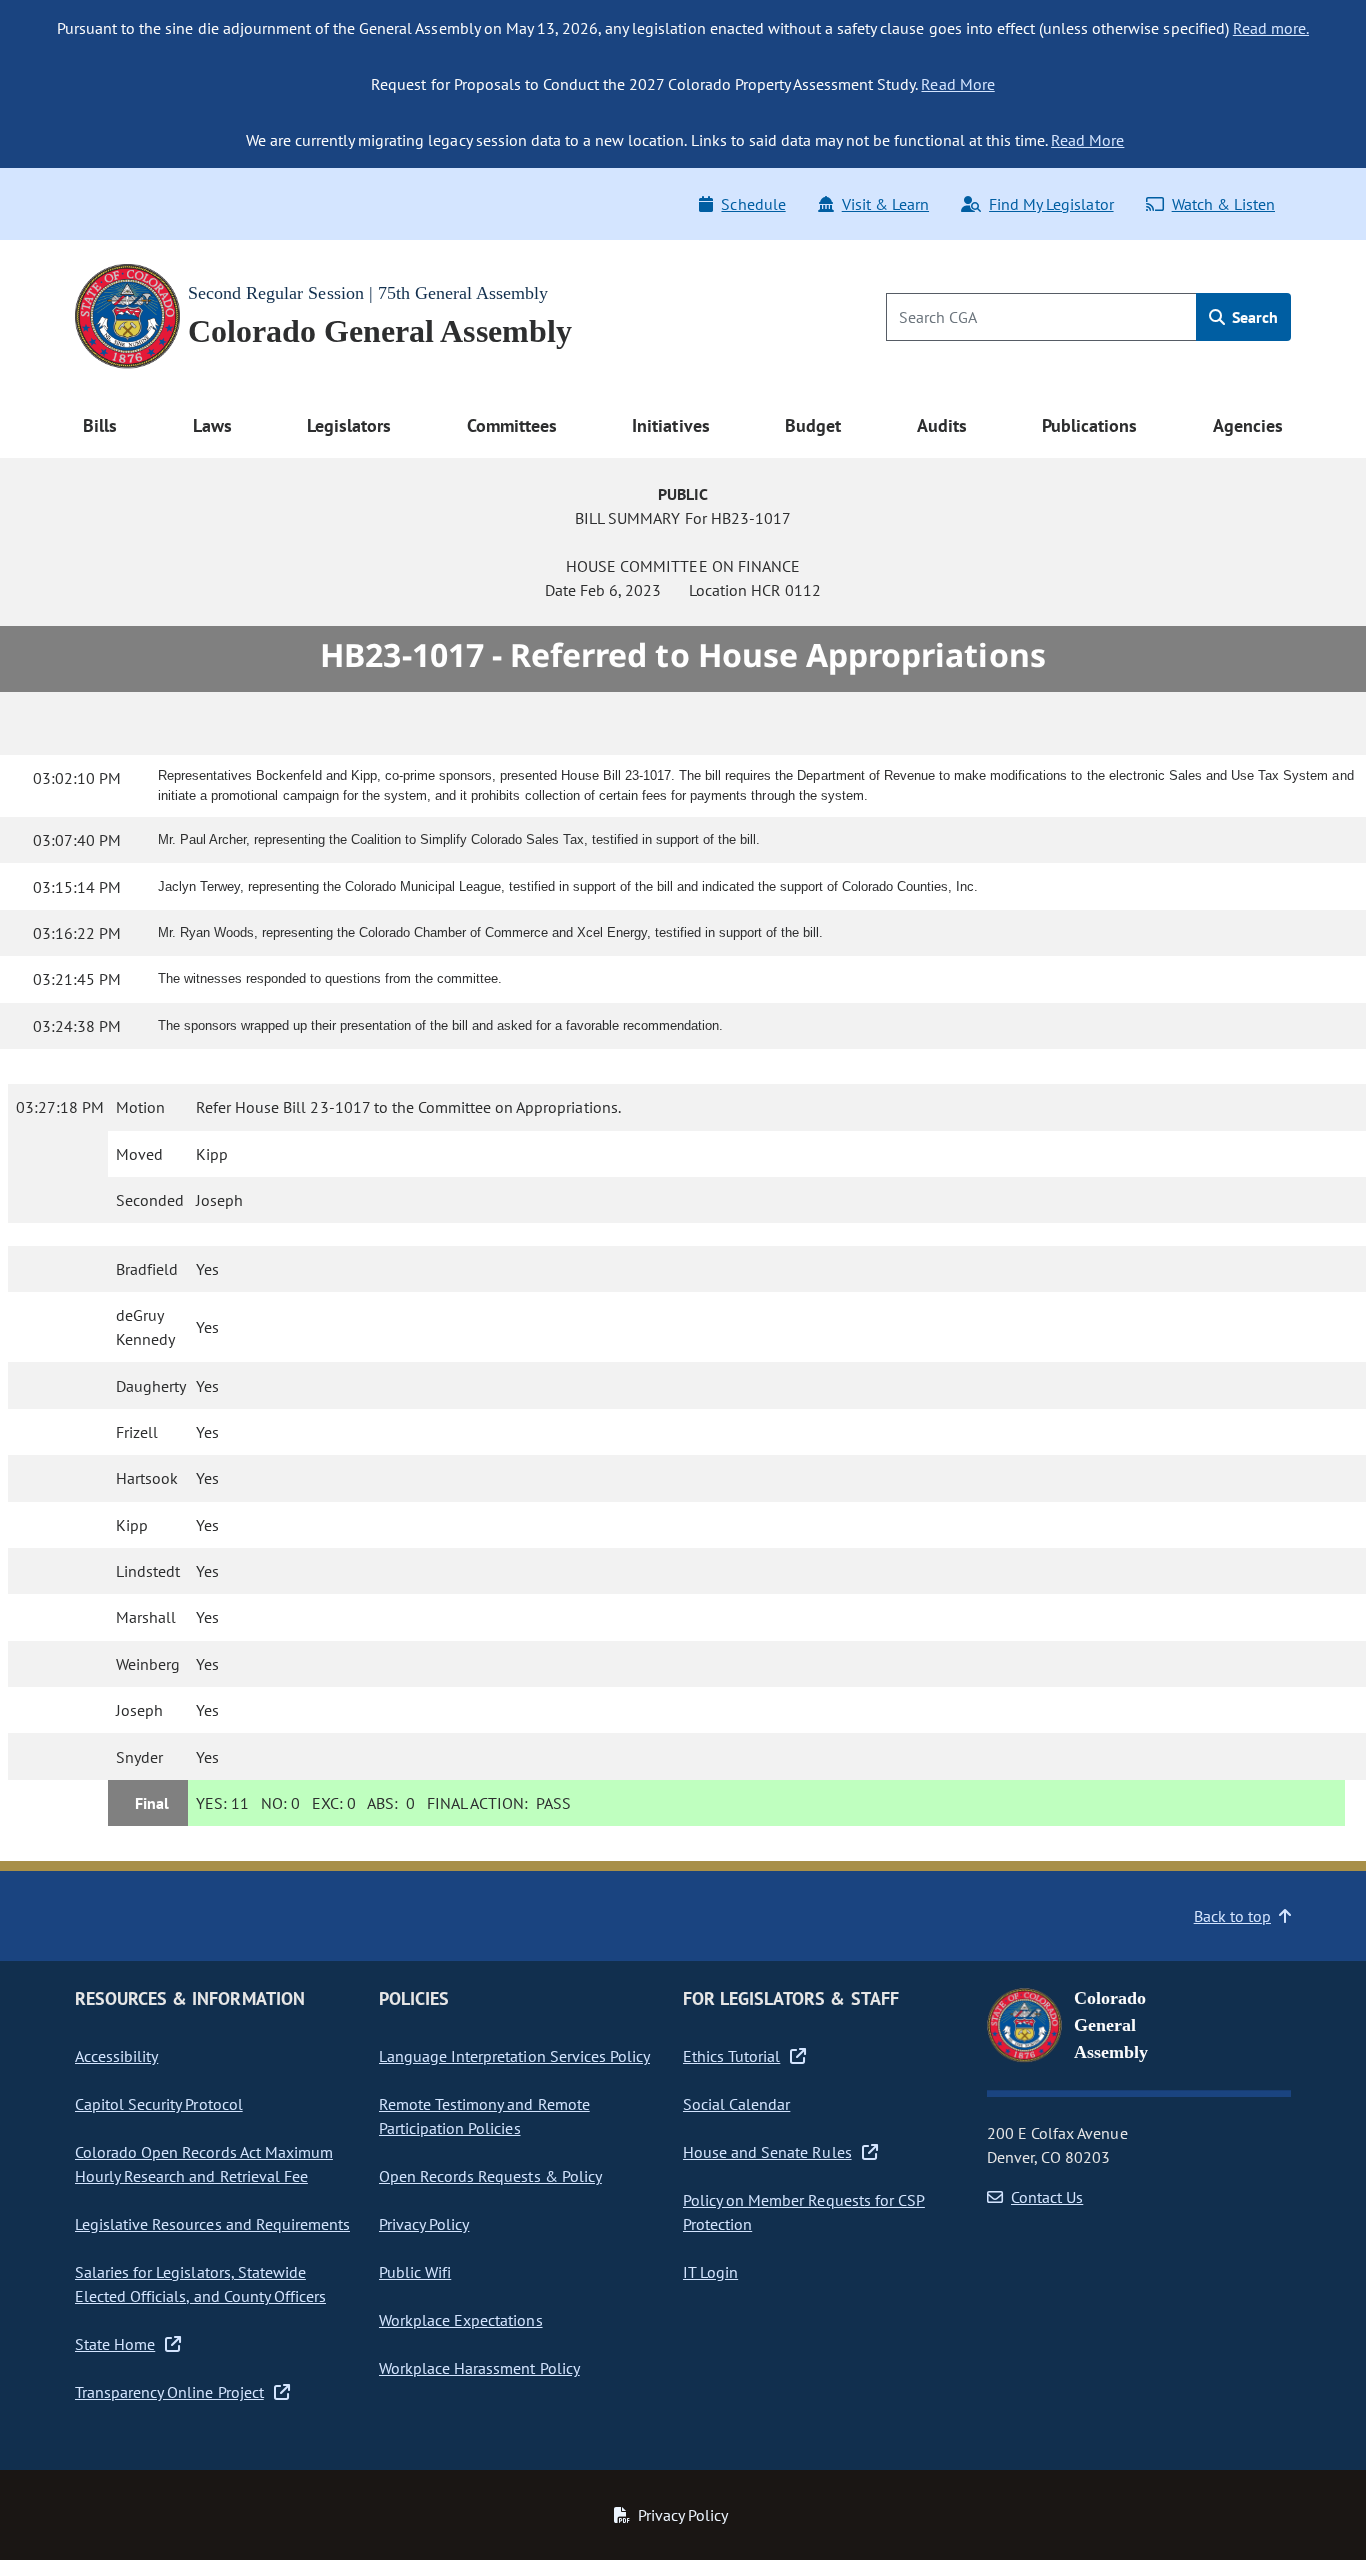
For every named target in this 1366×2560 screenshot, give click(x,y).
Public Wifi (415, 2272)
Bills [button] (100, 425)
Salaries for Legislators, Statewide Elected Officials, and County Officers (200, 2284)
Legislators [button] (349, 425)
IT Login (710, 2272)
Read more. (1271, 28)
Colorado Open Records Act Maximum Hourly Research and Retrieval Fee (204, 2164)
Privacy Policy (424, 2224)
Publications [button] (1089, 425)
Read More (957, 84)
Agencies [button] (1248, 425)
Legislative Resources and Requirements (212, 2224)
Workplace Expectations (461, 2320)
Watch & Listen (1223, 204)
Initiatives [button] (670, 425)
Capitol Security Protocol (159, 2104)
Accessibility (116, 2056)
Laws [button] (212, 425)
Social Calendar (736, 2104)
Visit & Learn (885, 204)
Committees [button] (512, 425)
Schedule (753, 204)
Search (1253, 317)
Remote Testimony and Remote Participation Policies (484, 2116)
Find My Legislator (1051, 204)
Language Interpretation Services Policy (514, 2056)
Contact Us (1047, 2197)
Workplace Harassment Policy (479, 2368)
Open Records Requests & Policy (490, 2176)
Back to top (1232, 1916)
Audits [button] (942, 425)
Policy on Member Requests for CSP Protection (804, 2212)
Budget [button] (813, 425)
